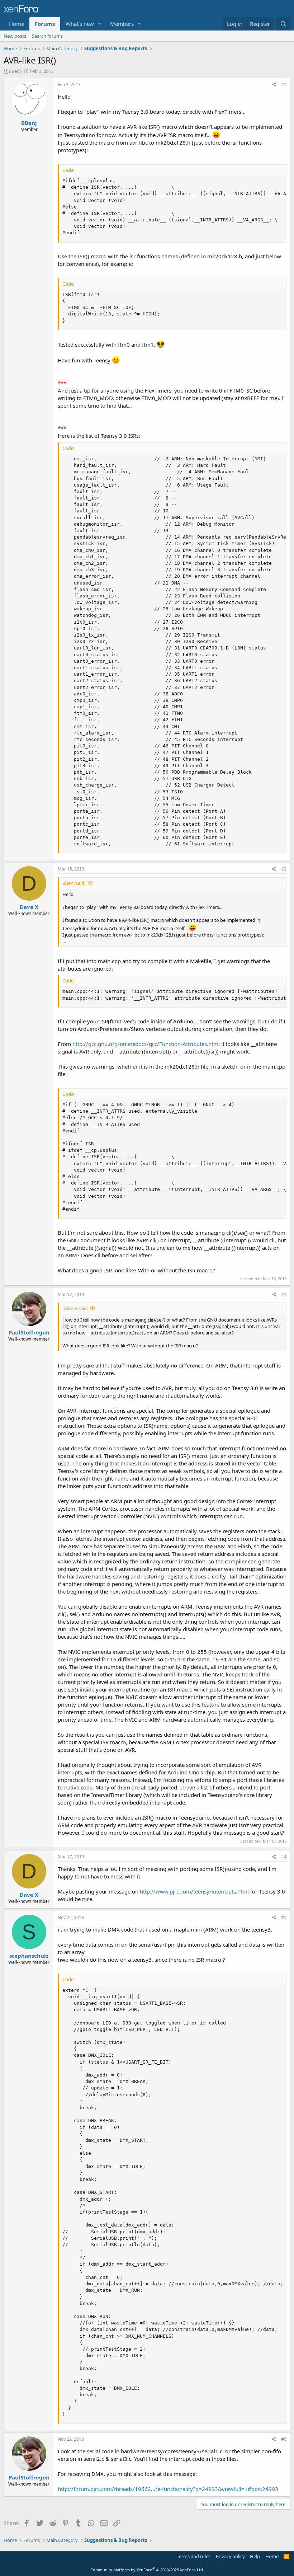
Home (16, 24)
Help (255, 2556)
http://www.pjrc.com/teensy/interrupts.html (194, 1891)
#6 (284, 2439)
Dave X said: (75, 1308)
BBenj (15, 71)
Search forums (47, 36)
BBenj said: (74, 883)
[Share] (274, 85)
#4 (284, 1857)
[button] (100, 24)
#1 (284, 85)
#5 (284, 1917)
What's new (80, 24)
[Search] (283, 24)
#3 (284, 1294)
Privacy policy (230, 2556)
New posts (15, 36)
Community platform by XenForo (147, 2570)
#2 (284, 869)
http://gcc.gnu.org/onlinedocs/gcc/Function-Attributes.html (146, 1044)
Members (122, 24)
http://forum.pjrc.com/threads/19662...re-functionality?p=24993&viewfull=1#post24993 (168, 2489)
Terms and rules (194, 2556)
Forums (45, 24)
